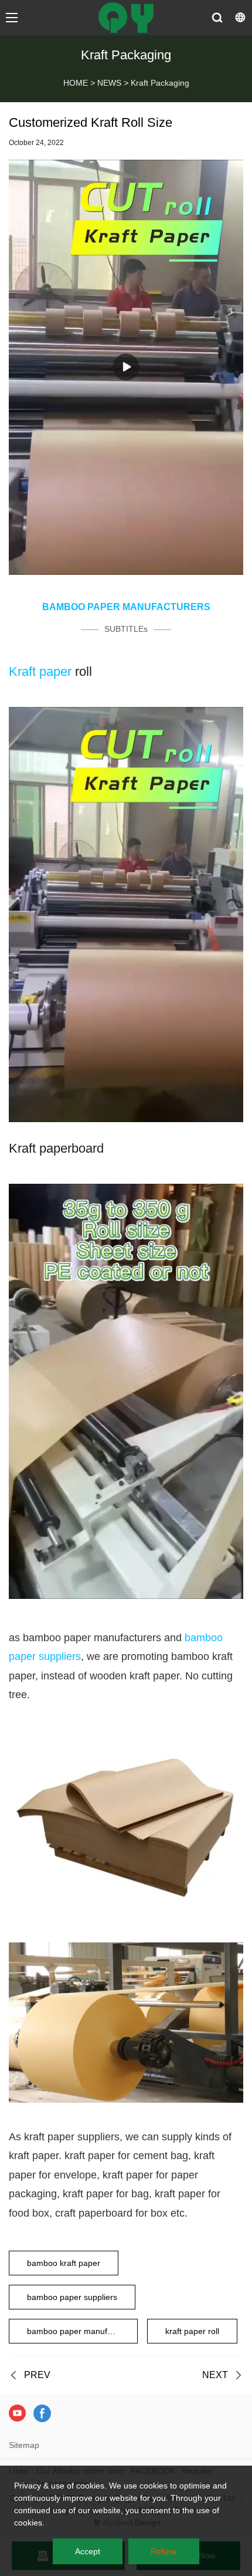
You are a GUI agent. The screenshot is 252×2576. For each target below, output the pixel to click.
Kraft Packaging (160, 83)
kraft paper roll (192, 2331)
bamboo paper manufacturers (82, 2331)
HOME (76, 83)
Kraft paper (40, 671)
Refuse (164, 2551)
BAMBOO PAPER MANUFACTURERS (126, 607)
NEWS (109, 83)
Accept (88, 2551)
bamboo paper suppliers (72, 2297)
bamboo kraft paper (64, 2263)
